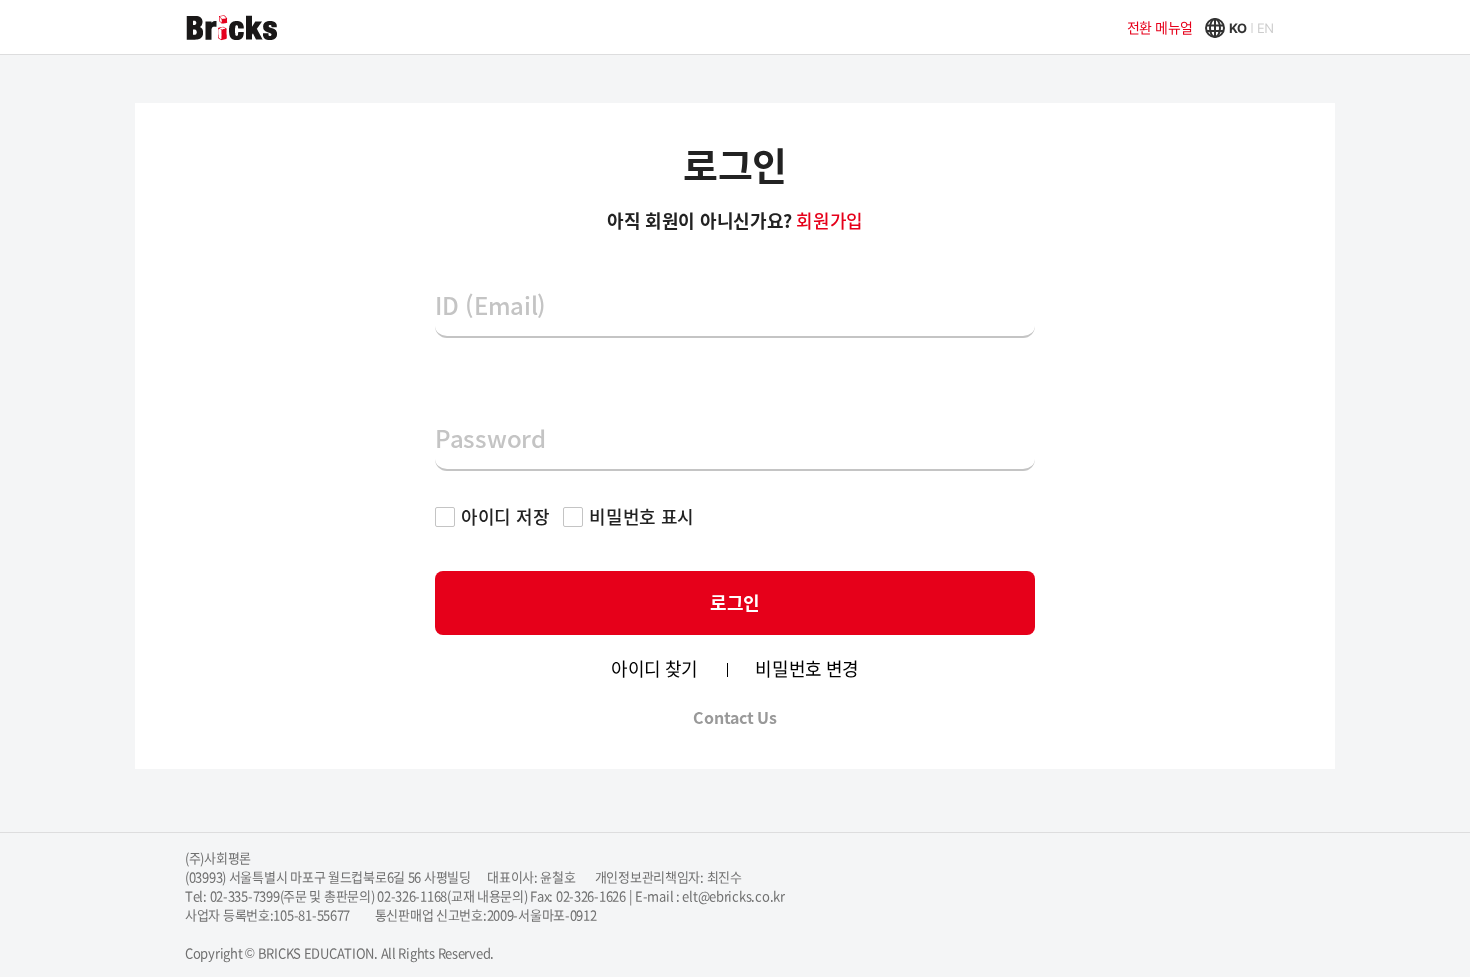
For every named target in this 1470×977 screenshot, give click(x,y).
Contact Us (734, 717)
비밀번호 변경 (807, 669)
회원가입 (829, 220)
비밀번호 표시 (641, 516)
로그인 (735, 602)
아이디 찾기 (654, 669)
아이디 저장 (505, 516)
